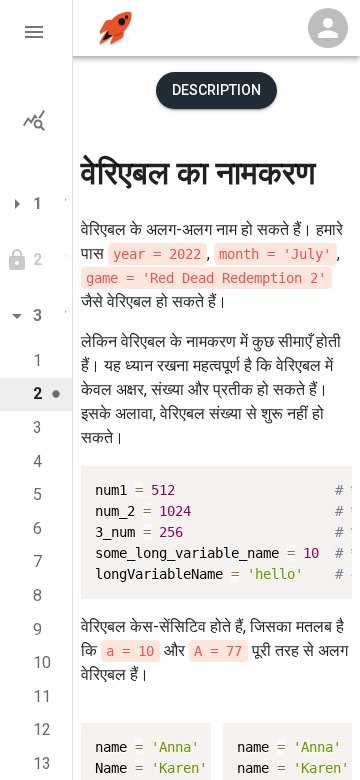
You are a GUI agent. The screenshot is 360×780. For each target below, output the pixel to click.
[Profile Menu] (328, 28)
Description (216, 90)
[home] (115, 28)
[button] (36, 32)
